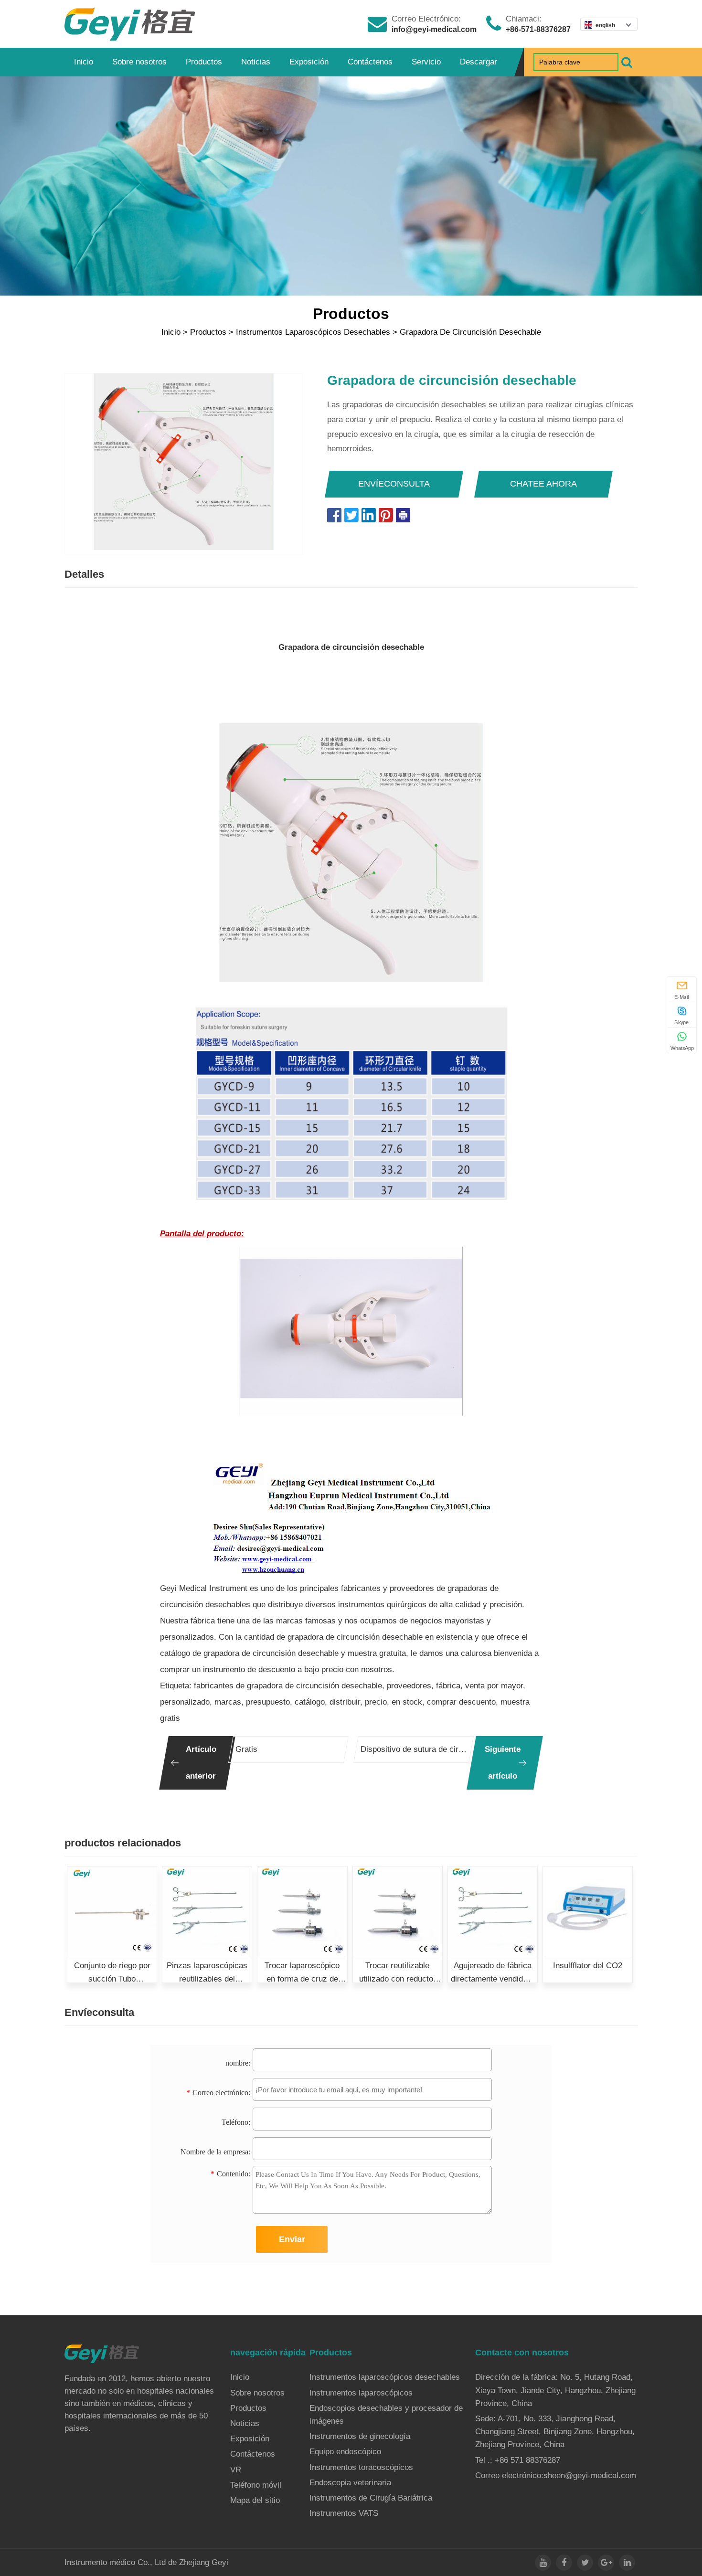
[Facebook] (564, 2563)
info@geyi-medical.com (434, 29)
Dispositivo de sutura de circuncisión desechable (414, 1749)
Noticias (256, 62)
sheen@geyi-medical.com (590, 2475)
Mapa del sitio (255, 2500)
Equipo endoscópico (345, 2452)
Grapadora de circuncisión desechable (470, 332)
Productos (204, 62)
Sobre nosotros (139, 62)
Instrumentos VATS (344, 2513)
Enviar (292, 2239)
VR (236, 2470)
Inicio (84, 62)
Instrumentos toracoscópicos (361, 2467)
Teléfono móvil (256, 2485)
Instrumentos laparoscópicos (361, 2393)
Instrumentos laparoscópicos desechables (313, 332)
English (605, 25)
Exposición (309, 62)
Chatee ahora (543, 484)
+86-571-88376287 (538, 29)
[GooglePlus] (606, 2563)
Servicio (426, 62)
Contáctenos (370, 62)
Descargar (479, 62)
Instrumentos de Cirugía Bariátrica (371, 2498)
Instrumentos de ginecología (360, 2436)
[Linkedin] (627, 2563)
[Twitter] (585, 2563)
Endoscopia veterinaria (350, 2483)
